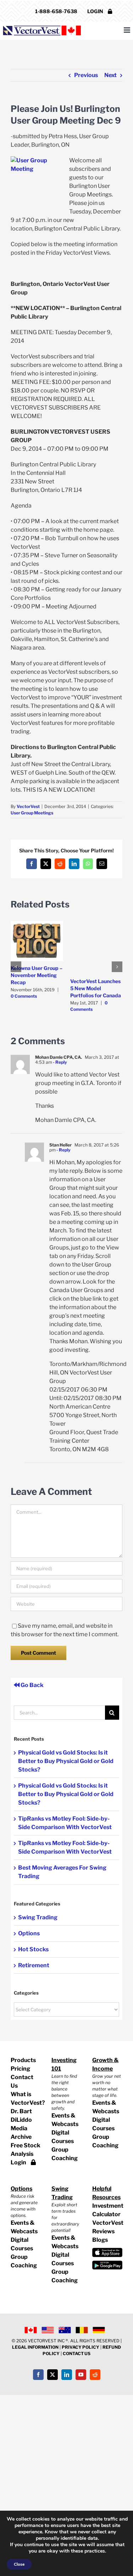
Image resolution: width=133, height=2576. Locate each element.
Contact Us (22, 2081)
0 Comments (24, 996)
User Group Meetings (32, 813)
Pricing (20, 2069)
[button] (16, 967)
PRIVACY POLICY (81, 2347)
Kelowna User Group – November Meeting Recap (37, 975)
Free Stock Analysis (26, 2150)
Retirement (34, 1965)
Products (23, 2060)
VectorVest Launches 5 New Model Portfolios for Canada (96, 988)
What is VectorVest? (26, 2098)
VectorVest (28, 806)
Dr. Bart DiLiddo (21, 2116)
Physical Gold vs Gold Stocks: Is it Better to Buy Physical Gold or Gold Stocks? (66, 1761)
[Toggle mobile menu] (128, 30)
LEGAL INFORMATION (35, 2347)
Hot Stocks (33, 1949)
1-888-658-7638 (56, 11)
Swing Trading (38, 1917)
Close (19, 2564)
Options (29, 1933)
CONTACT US (77, 2353)
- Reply (60, 1062)
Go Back (32, 1685)
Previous (86, 75)
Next (110, 75)
